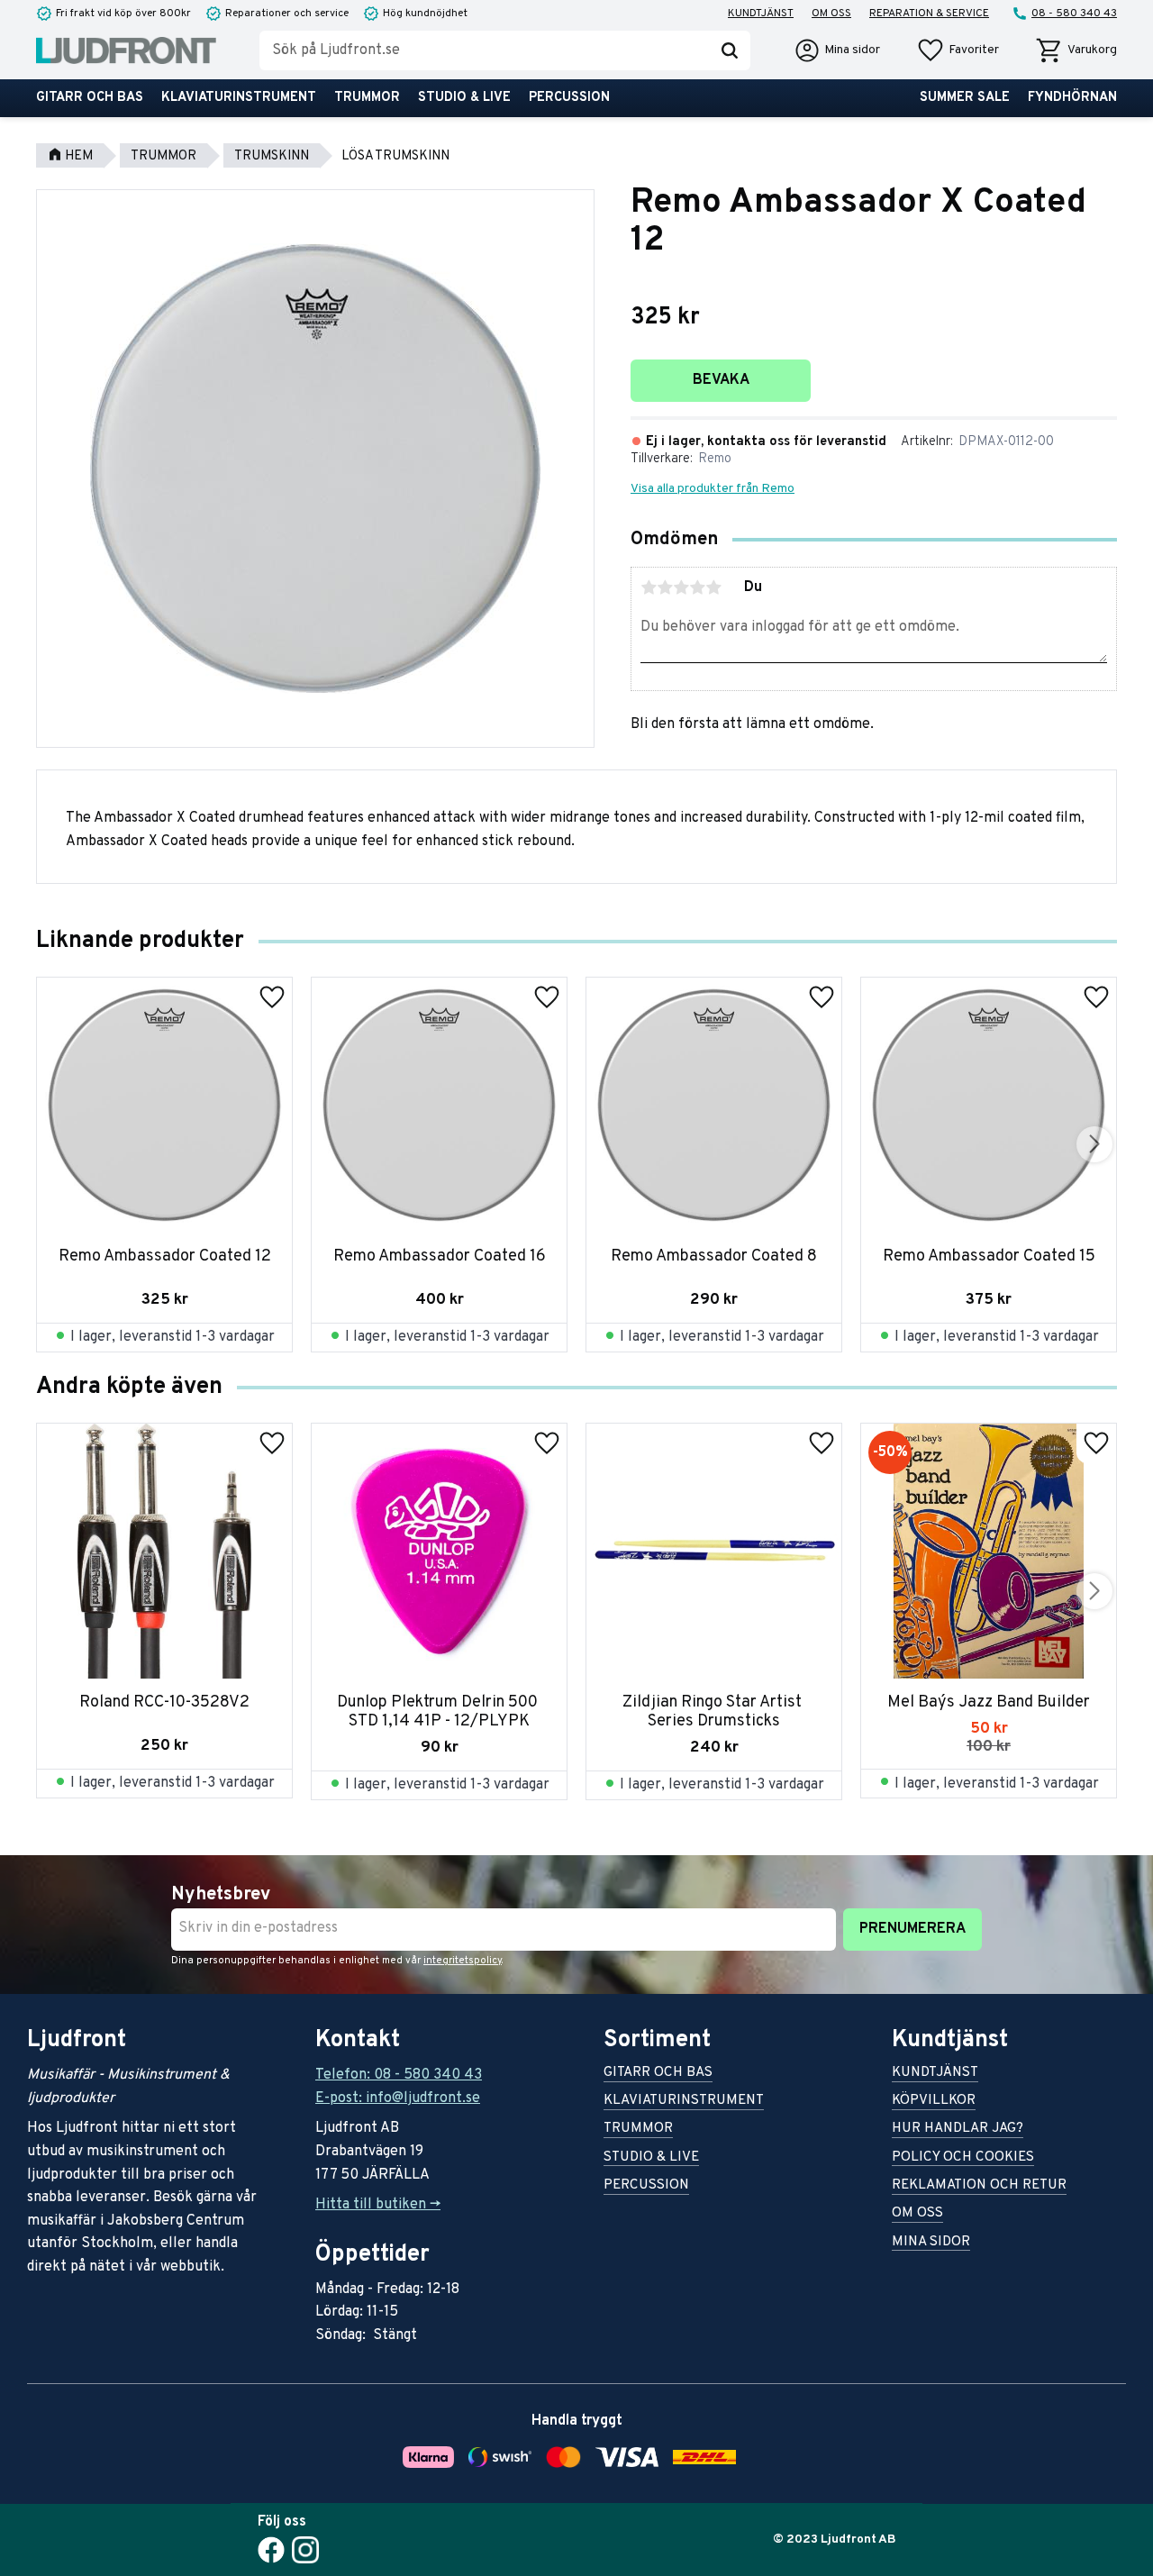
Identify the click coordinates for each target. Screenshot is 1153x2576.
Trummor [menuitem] (367, 98)
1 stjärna (649, 587)
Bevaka (721, 380)
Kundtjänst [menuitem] (761, 14)
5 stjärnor (713, 587)
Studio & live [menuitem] (464, 98)
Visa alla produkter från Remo (713, 489)
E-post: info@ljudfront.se (398, 2098)
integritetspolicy (463, 1961)
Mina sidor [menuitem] (931, 2243)
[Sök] (730, 50)
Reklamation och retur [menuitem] (979, 2186)
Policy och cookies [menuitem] (963, 2158)
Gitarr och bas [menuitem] (90, 98)
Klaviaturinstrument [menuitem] (239, 98)
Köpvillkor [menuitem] (934, 2102)
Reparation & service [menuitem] (929, 14)
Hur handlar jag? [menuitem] (958, 2130)
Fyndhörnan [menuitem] (1072, 98)
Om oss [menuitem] (831, 14)
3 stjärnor (681, 587)
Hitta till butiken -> (378, 2205)
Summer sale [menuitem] (965, 98)
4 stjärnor (697, 587)
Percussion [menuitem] (569, 98)
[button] (958, 50)
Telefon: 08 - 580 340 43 (399, 2075)
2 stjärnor (665, 587)
